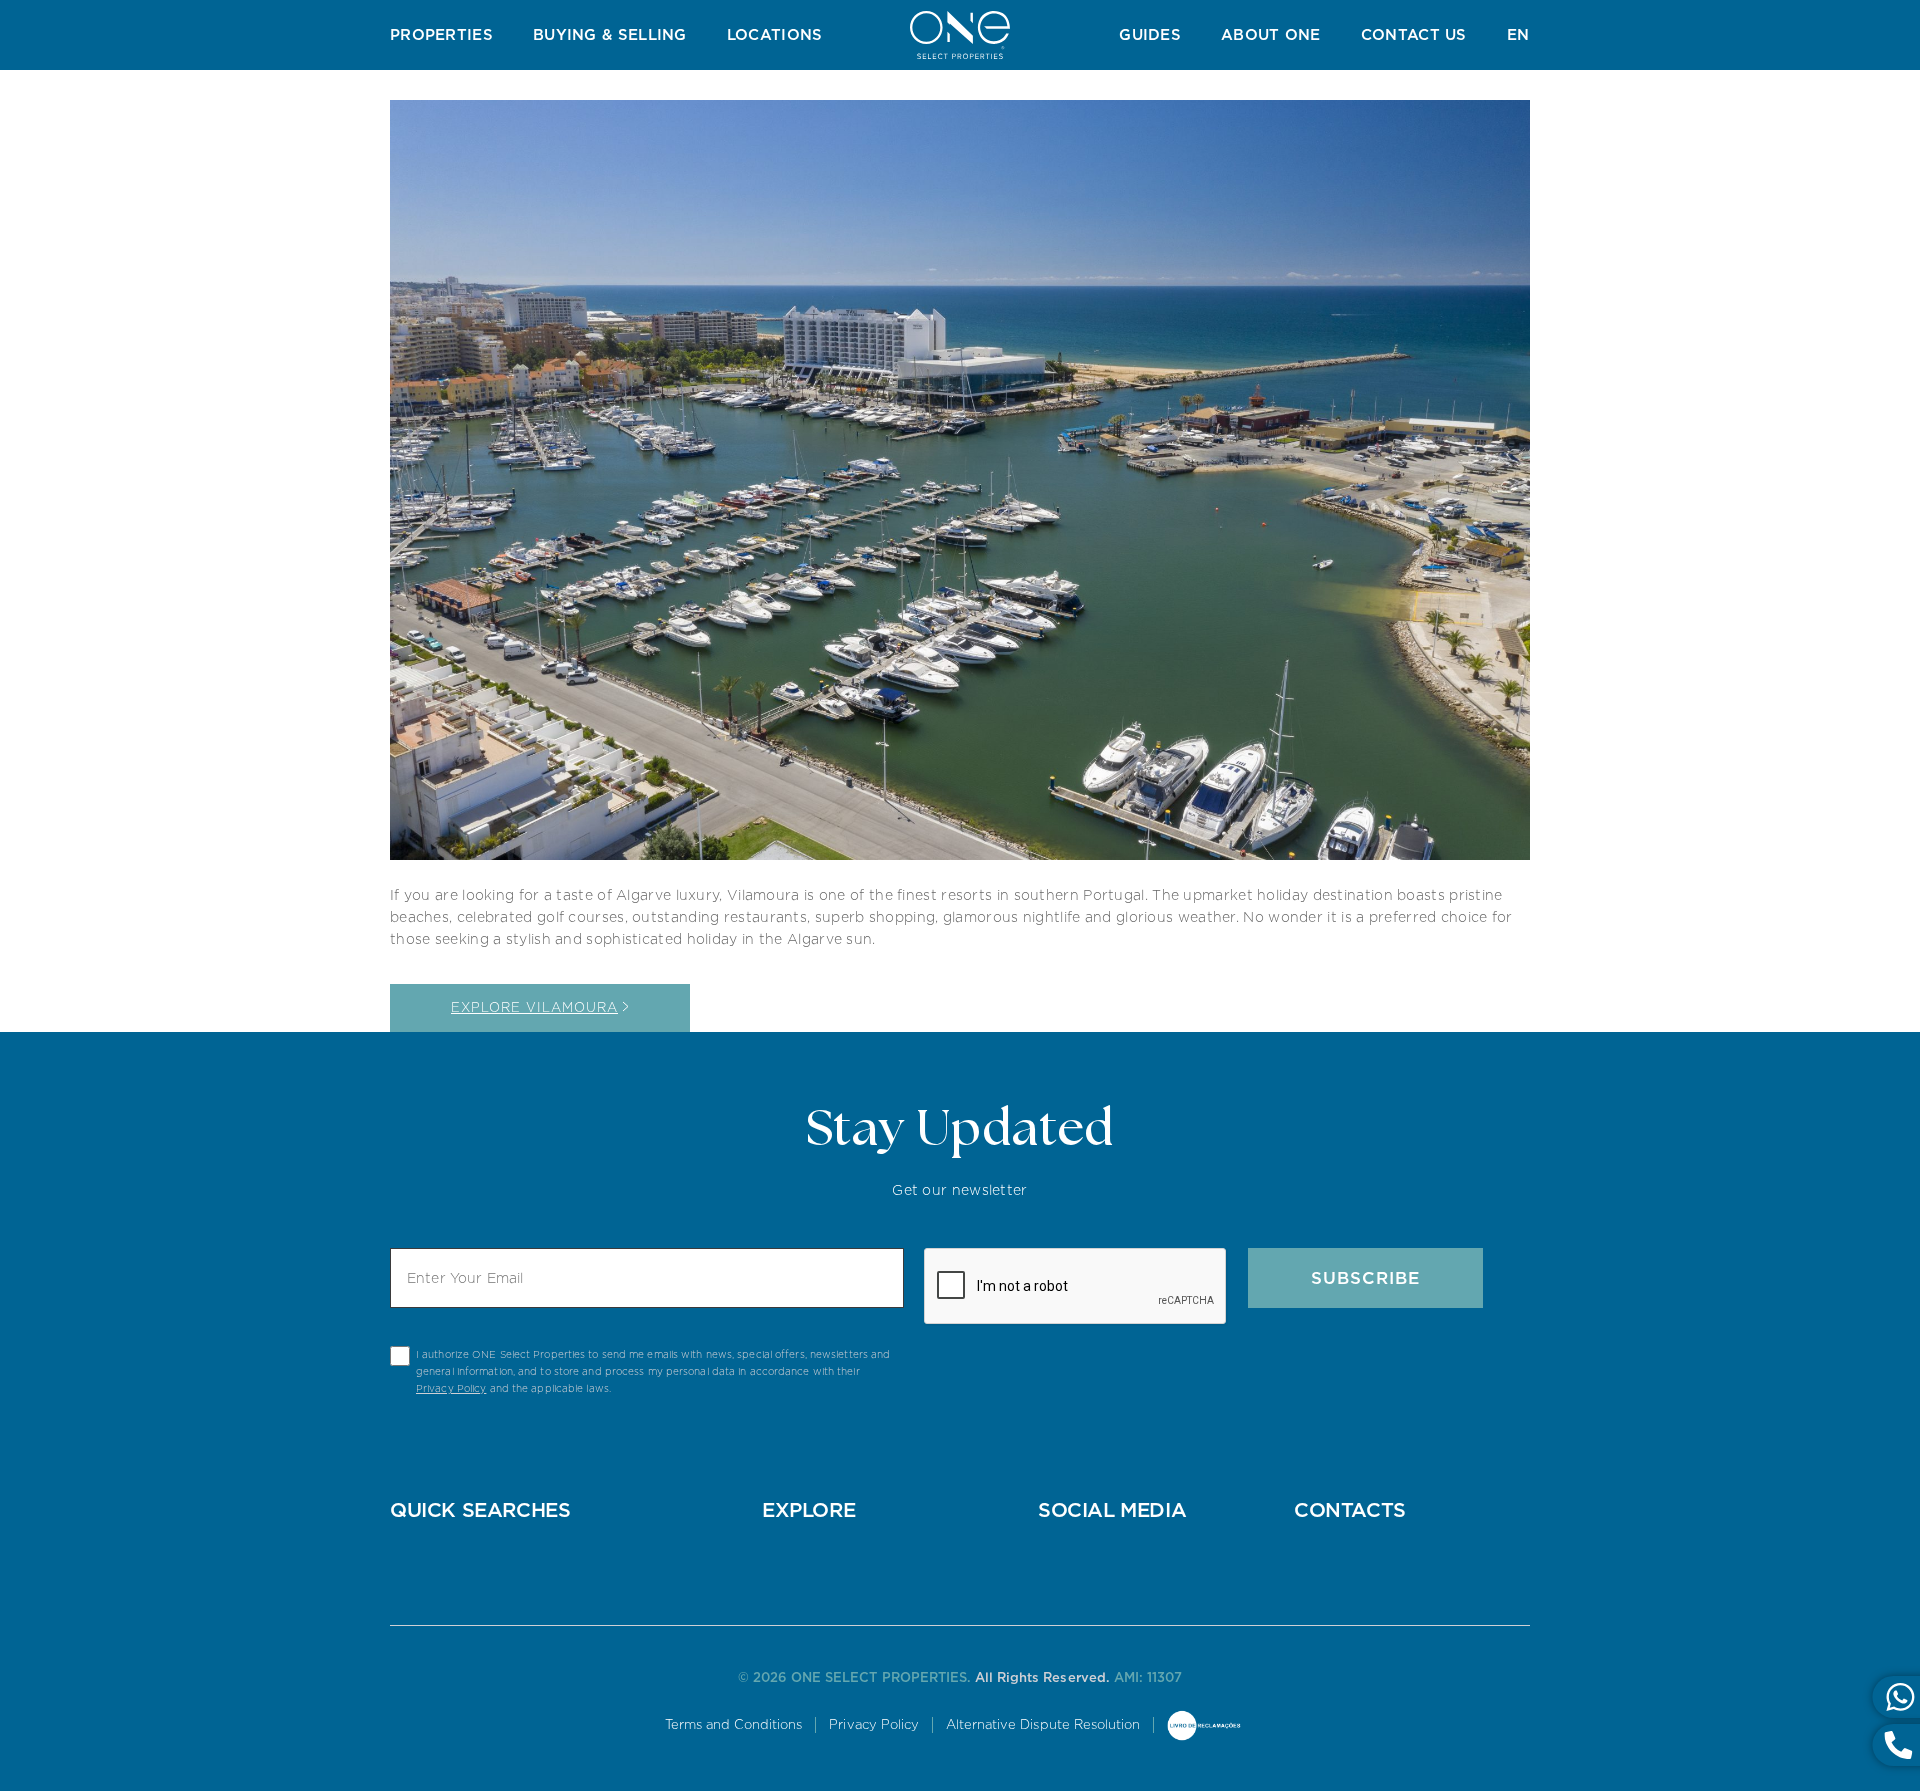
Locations (775, 35)
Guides (1150, 35)
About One (1271, 35)
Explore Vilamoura (534, 1007)
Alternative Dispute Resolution (1043, 1724)
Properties (441, 35)
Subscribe (1365, 1278)
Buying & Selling (610, 35)
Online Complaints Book (1204, 1727)
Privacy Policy (451, 1388)
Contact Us (1414, 35)
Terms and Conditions (734, 1724)
